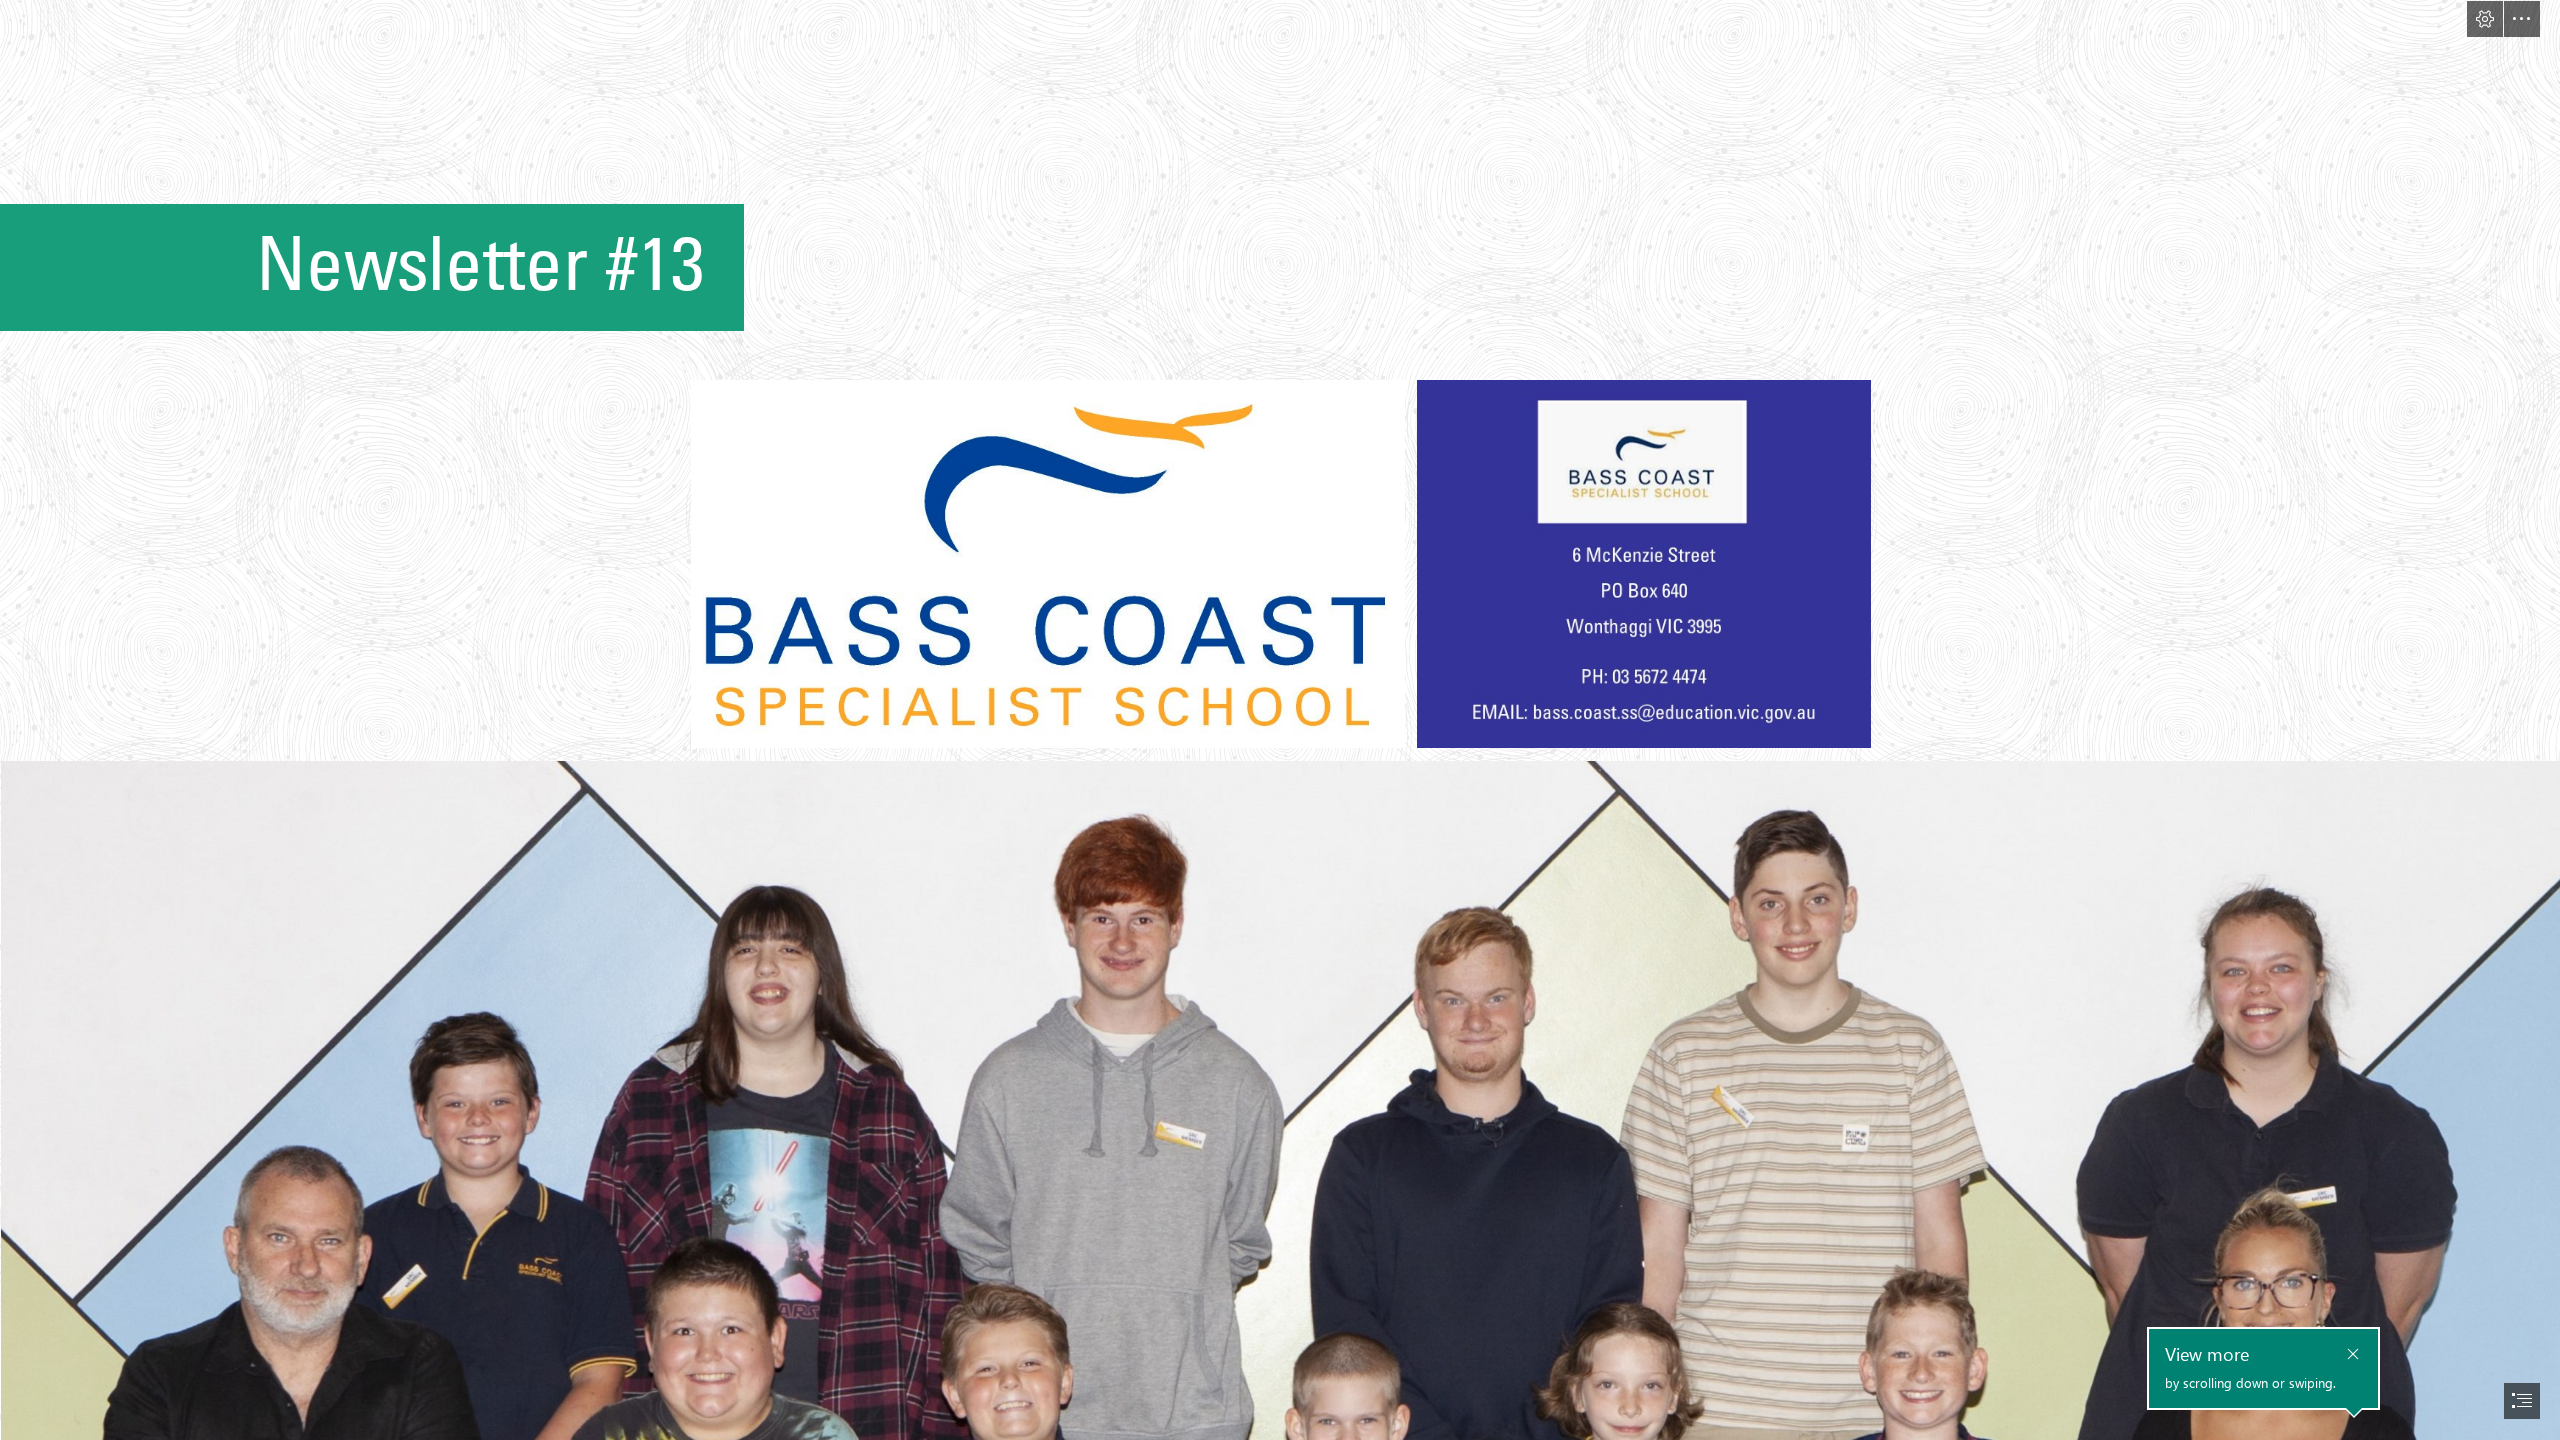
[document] (1280, 720)
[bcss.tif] (1643, 563)
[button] (2485, 19)
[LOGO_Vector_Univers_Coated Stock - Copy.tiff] (1047, 563)
